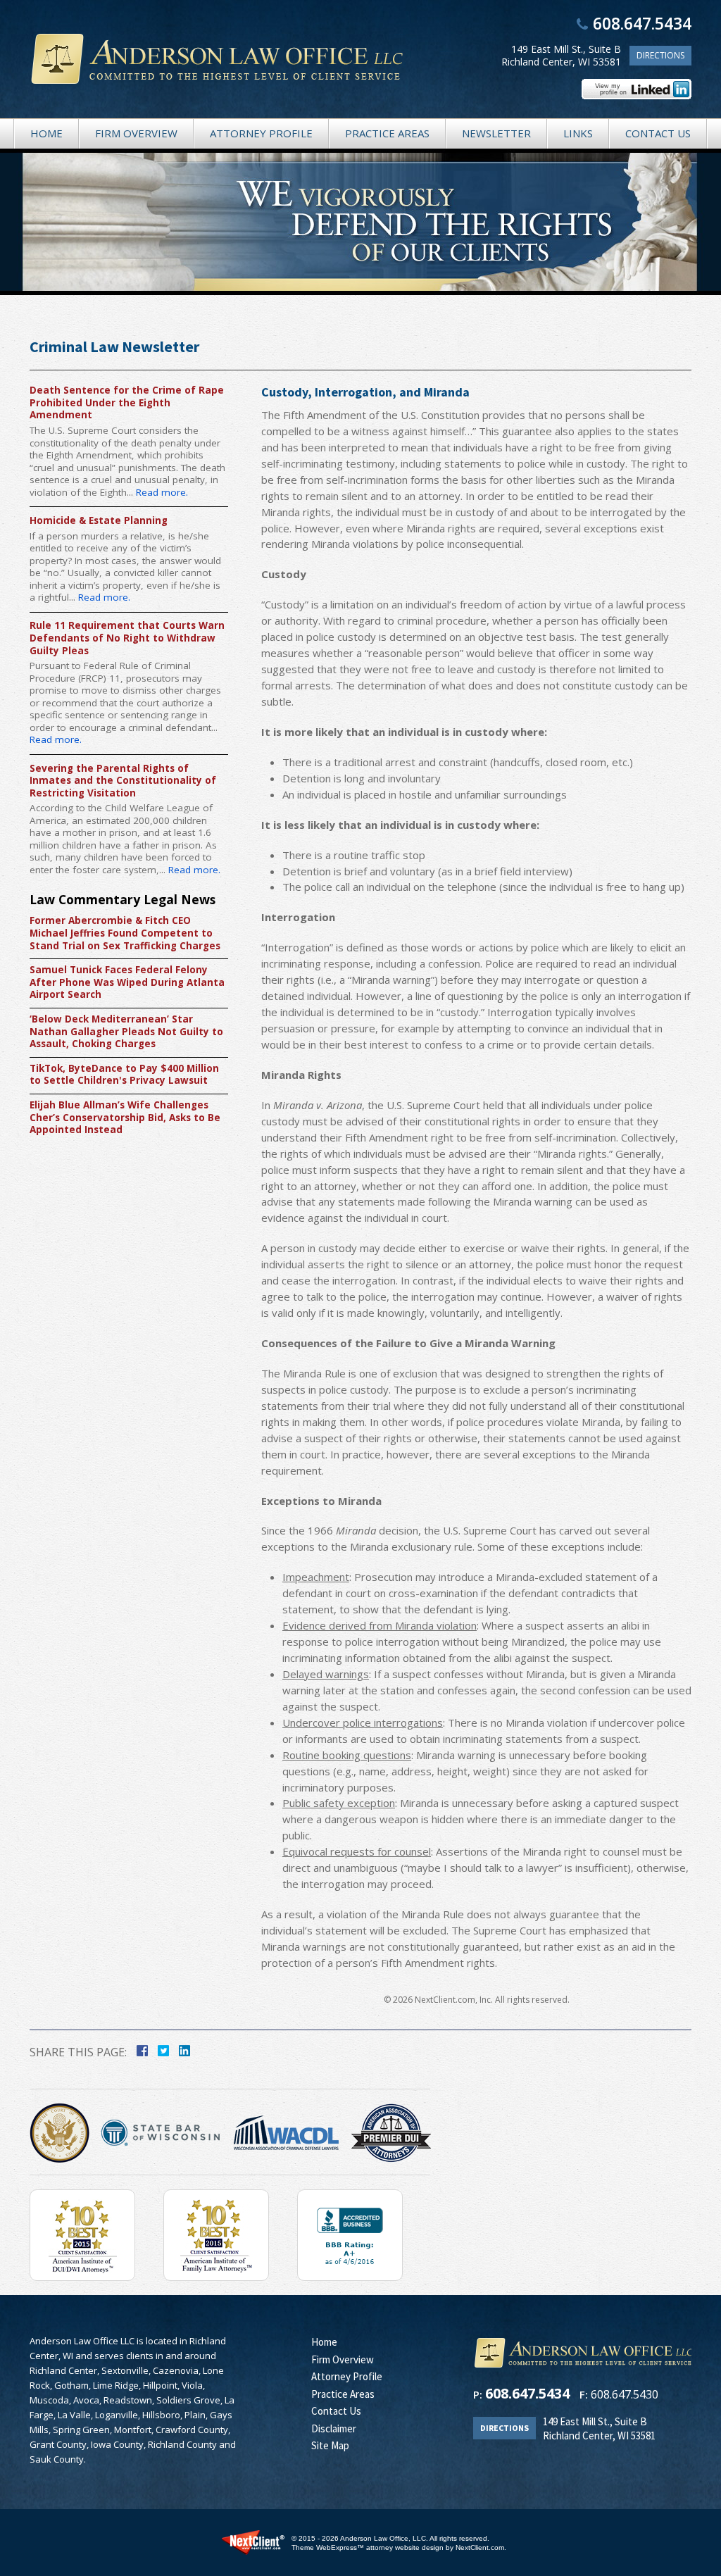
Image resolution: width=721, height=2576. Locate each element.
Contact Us (658, 133)
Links (578, 133)
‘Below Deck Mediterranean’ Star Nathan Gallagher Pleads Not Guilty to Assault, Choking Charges (126, 1032)
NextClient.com (480, 2547)
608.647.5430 (625, 2394)
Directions (660, 55)
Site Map (330, 2445)
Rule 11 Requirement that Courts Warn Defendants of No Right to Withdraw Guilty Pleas (127, 638)
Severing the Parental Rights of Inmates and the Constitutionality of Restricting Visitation (123, 781)
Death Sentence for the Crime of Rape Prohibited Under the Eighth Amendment (127, 403)
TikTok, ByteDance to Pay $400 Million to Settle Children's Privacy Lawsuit (124, 1075)
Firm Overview (136, 133)
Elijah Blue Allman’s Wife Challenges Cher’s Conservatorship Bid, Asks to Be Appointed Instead (125, 1118)
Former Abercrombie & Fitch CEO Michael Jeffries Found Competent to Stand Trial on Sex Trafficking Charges (125, 933)
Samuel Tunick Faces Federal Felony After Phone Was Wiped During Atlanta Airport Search (127, 982)
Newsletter (496, 133)
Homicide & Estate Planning (99, 521)
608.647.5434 (642, 23)
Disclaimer (334, 2428)
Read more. (162, 492)
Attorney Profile (261, 133)
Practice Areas (387, 133)
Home (46, 133)
